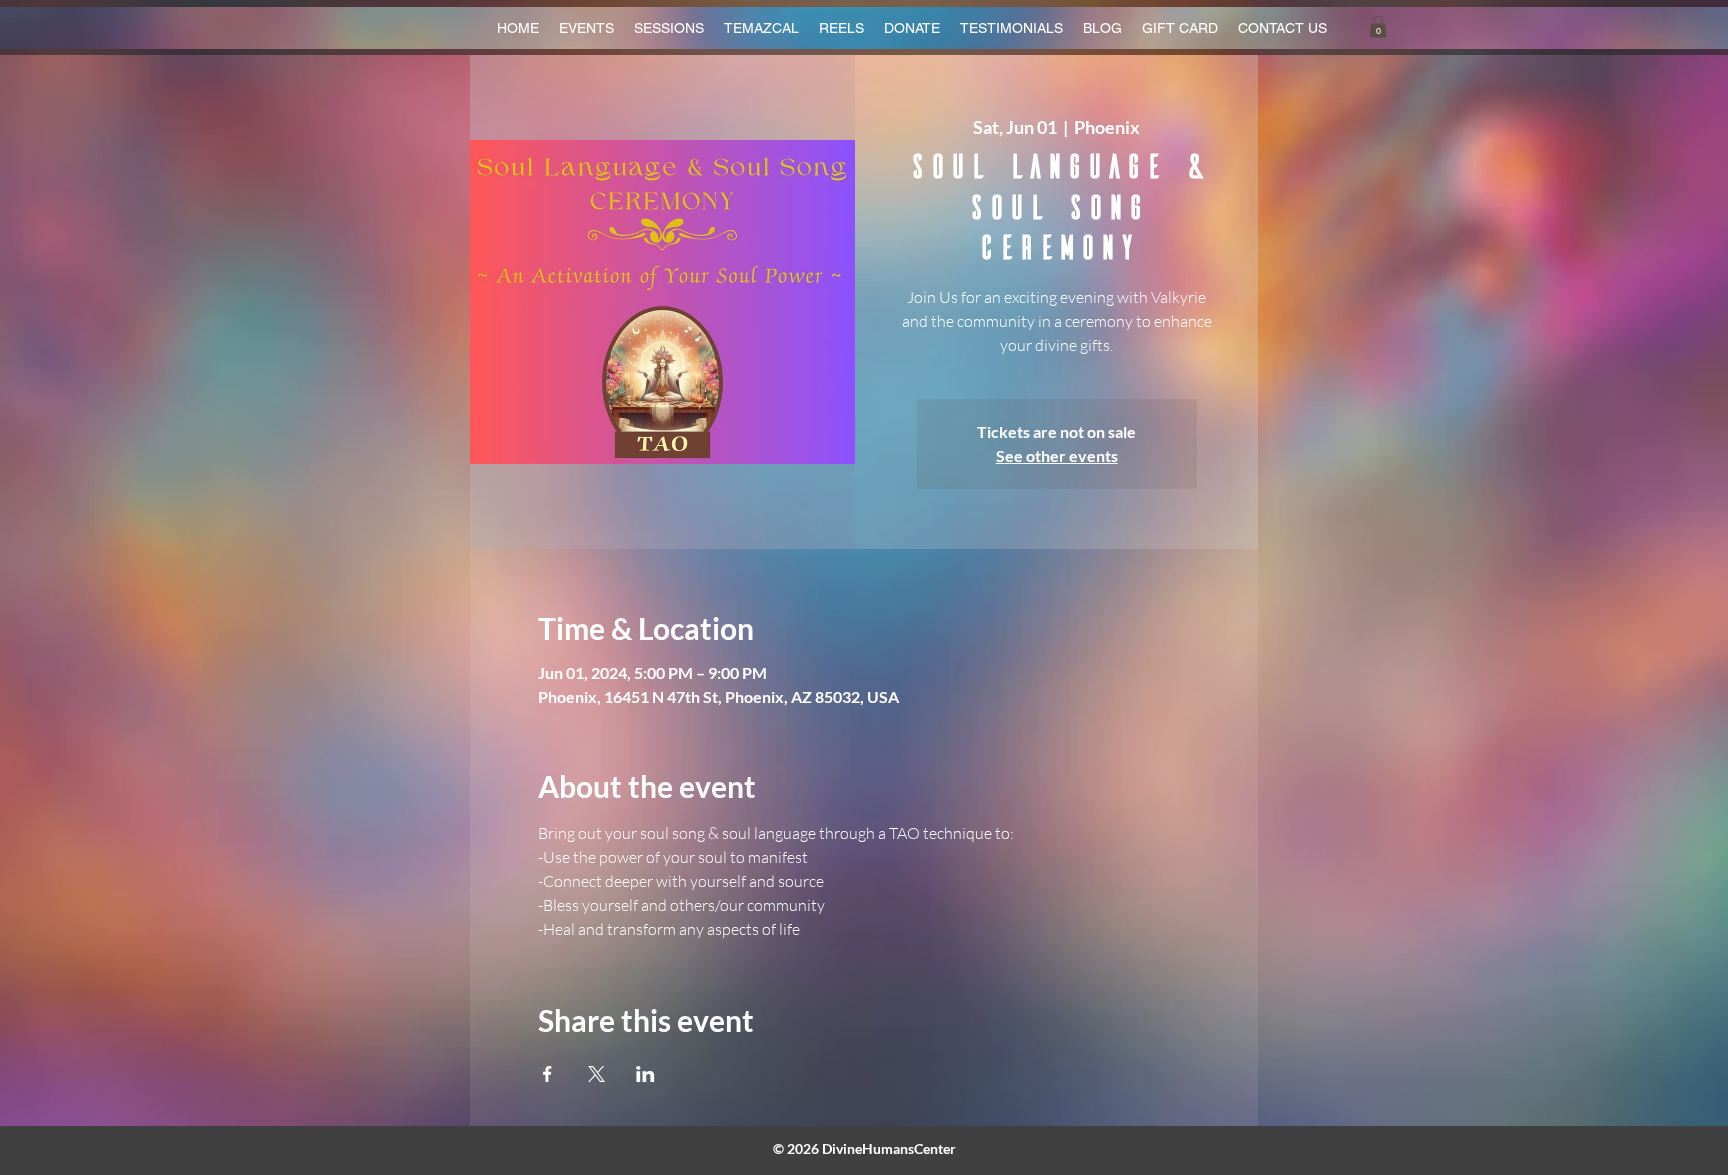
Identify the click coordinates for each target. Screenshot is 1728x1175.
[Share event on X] (596, 1074)
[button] (1378, 27)
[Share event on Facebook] (547, 1074)
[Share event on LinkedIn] (645, 1074)
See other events (1057, 455)
